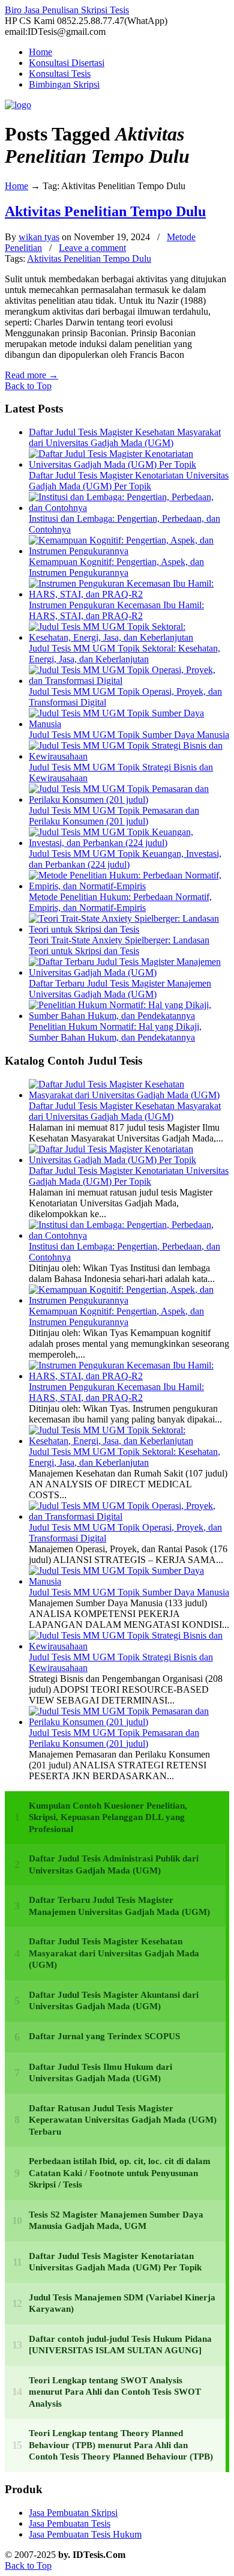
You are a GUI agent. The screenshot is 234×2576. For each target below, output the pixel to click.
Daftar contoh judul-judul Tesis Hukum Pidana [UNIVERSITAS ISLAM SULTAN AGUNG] (120, 2345)
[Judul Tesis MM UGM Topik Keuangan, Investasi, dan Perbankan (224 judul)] (129, 843)
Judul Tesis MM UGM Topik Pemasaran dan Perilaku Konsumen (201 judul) (114, 816)
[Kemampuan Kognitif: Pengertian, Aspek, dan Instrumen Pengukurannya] (129, 551)
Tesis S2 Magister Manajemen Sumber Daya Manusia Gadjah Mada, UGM (116, 2221)
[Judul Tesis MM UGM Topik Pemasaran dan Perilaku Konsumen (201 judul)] (129, 800)
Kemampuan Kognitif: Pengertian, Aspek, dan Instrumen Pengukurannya (116, 567)
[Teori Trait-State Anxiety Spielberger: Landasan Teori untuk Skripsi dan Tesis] (129, 929)
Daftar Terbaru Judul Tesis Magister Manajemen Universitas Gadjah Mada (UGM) (120, 989)
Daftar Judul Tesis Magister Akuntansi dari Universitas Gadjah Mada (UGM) (114, 2001)
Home (16, 186)
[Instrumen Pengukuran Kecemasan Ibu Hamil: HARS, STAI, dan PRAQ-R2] (129, 594)
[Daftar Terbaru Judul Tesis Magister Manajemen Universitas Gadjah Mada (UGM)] (129, 972)
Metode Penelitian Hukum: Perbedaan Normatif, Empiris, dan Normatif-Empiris (120, 902)
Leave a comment (92, 248)
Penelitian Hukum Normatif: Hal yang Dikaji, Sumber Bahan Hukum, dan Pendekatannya (115, 1032)
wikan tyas (39, 237)
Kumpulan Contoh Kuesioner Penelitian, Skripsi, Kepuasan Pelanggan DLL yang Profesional (108, 1817)
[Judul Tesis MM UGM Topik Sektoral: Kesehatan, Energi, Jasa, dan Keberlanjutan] (129, 637)
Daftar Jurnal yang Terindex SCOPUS (104, 2036)
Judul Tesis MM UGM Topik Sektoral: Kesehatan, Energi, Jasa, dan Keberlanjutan (124, 654)
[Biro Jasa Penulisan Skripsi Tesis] (18, 105)
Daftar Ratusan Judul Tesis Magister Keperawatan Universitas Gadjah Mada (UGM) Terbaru (123, 2120)
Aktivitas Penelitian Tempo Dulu (105, 211)
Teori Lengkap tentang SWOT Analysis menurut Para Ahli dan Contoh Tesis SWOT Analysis (115, 2392)
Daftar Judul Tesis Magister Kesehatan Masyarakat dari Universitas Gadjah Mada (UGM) (125, 437)
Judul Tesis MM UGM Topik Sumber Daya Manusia (129, 735)
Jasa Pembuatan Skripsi (73, 2513)
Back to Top (28, 386)
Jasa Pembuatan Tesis (70, 2523)
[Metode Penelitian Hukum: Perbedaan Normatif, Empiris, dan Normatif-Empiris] (129, 886)
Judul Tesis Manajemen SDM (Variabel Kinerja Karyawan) (122, 2303)
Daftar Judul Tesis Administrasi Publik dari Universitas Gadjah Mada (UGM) (114, 1864)
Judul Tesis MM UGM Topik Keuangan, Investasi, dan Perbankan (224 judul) (125, 859)
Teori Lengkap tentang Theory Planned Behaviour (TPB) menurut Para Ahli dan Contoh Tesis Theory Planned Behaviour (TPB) (121, 2445)
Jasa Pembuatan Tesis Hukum (85, 2534)
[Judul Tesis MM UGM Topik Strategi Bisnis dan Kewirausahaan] (129, 756)
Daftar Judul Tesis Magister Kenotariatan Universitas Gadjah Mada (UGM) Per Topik (129, 481)
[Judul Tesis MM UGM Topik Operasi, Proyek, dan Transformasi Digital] (129, 681)
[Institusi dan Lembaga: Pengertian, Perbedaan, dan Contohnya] (129, 508)
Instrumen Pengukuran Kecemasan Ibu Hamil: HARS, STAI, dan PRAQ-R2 (116, 610)
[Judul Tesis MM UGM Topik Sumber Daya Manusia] (129, 724)
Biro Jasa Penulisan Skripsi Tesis (67, 10)
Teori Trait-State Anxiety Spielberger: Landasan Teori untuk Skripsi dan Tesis (119, 945)
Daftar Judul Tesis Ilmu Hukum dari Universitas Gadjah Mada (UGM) (100, 2073)
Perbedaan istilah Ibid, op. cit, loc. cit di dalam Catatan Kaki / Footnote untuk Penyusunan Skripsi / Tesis (120, 2173)
